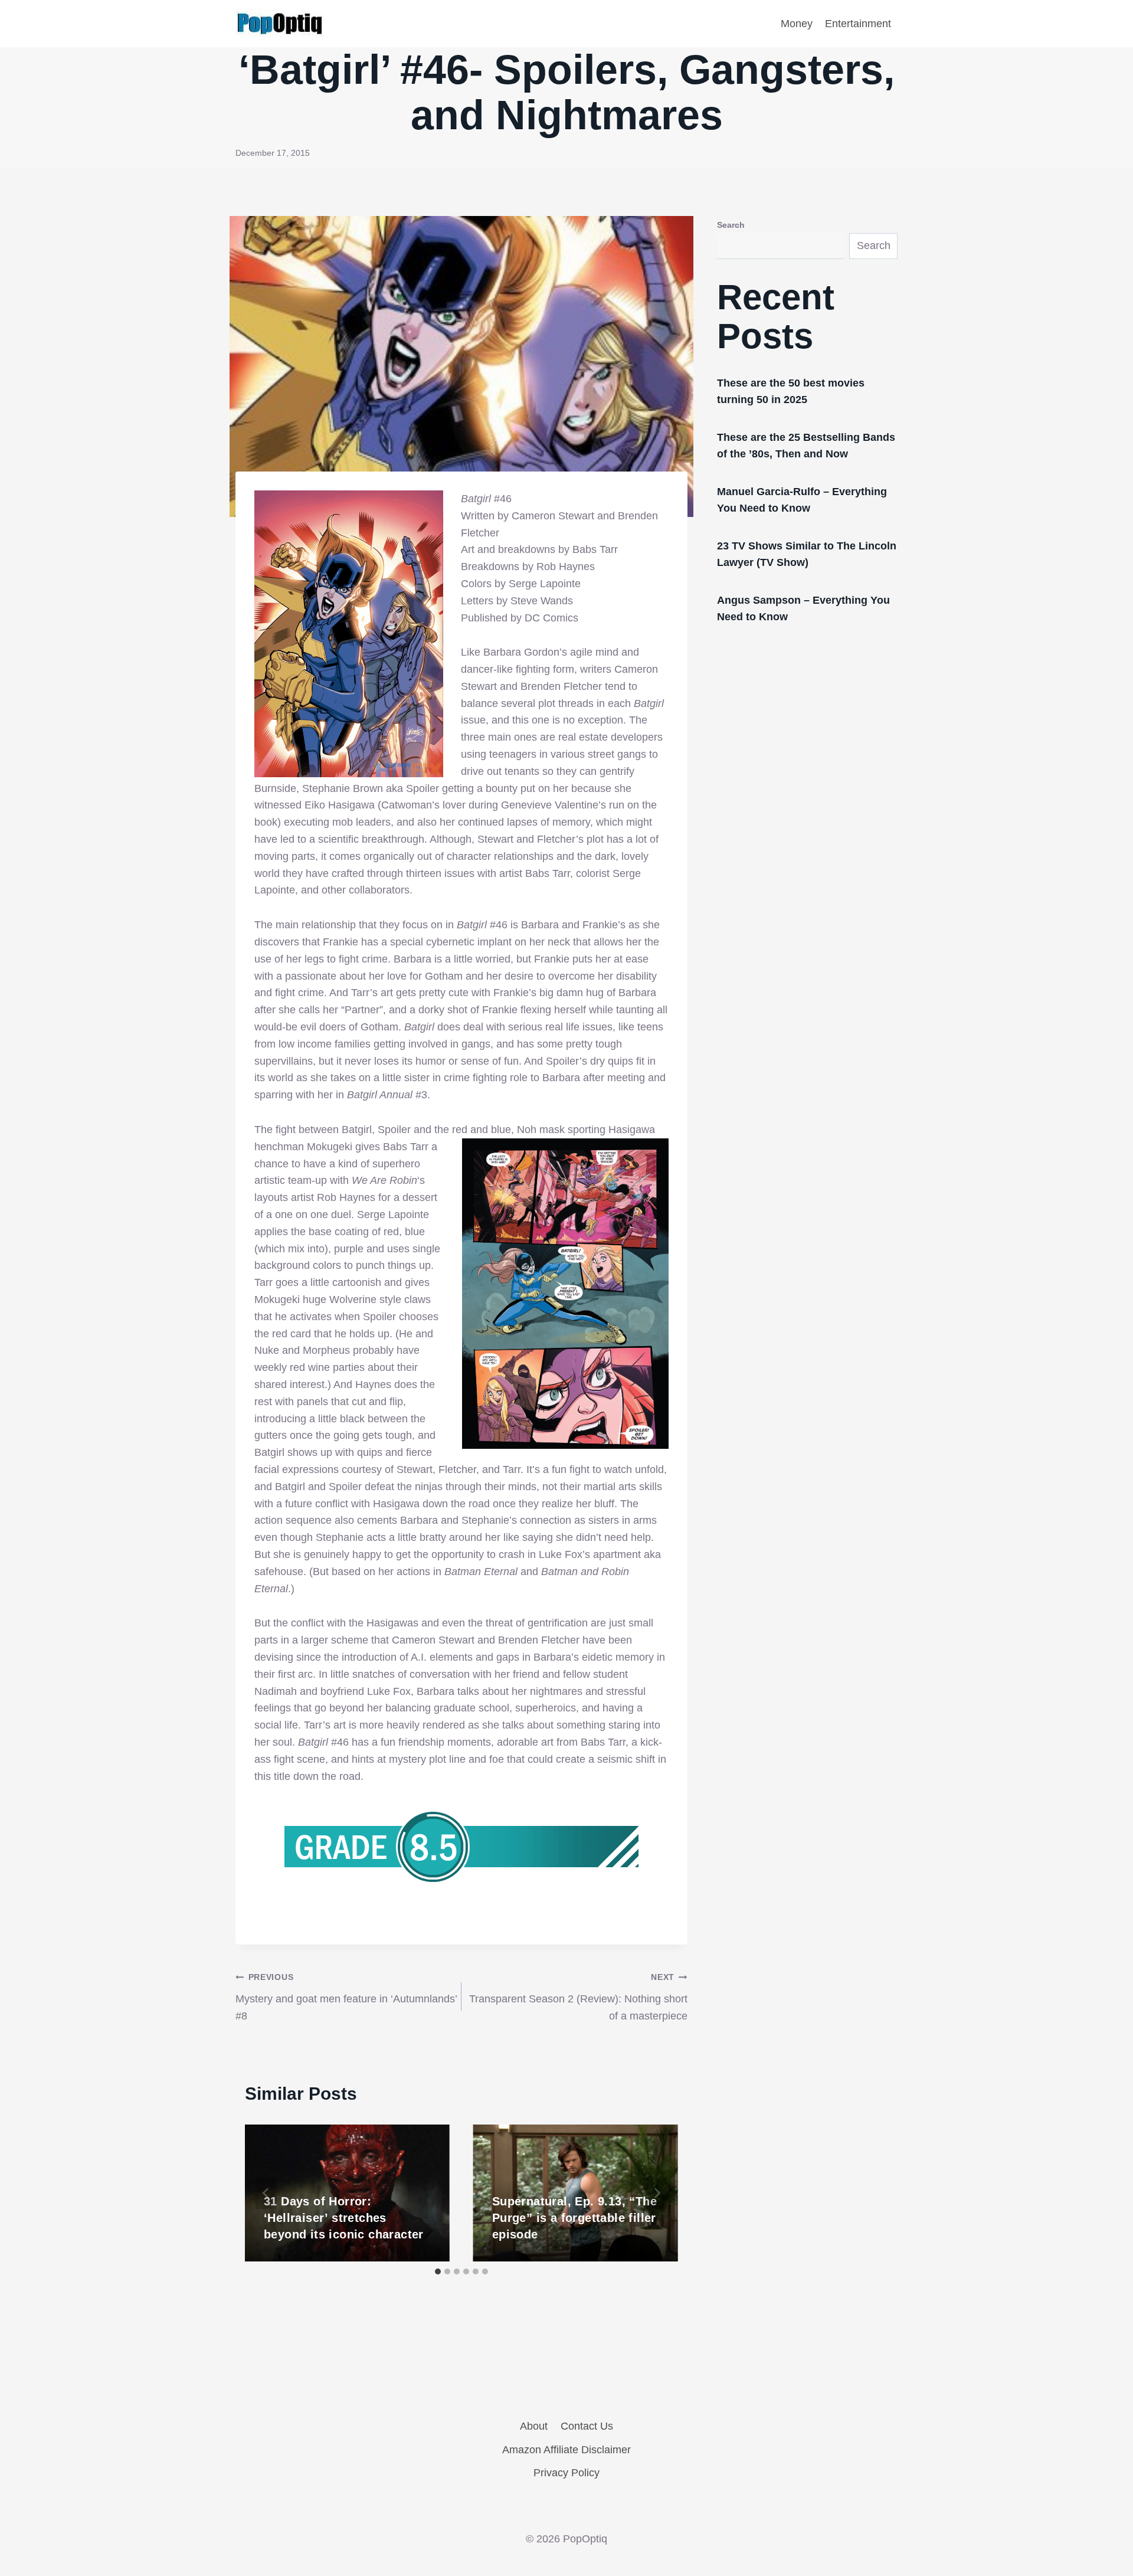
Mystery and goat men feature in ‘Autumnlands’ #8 (346, 1997)
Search (731, 225)
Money (797, 24)
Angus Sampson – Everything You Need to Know (803, 608)
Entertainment (858, 24)
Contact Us (587, 2426)
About (534, 2426)
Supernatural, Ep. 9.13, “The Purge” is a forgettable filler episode (574, 2218)
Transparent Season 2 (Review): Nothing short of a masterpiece (578, 1997)
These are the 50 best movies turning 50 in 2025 (791, 391)
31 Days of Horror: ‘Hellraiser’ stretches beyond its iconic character (344, 2218)
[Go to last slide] (266, 2193)
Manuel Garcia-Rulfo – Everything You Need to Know (802, 500)
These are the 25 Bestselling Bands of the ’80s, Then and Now (806, 446)
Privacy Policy (566, 2473)
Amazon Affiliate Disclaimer (566, 2450)
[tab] (438, 2271)
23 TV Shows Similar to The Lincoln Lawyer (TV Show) (807, 554)
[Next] (657, 2193)
